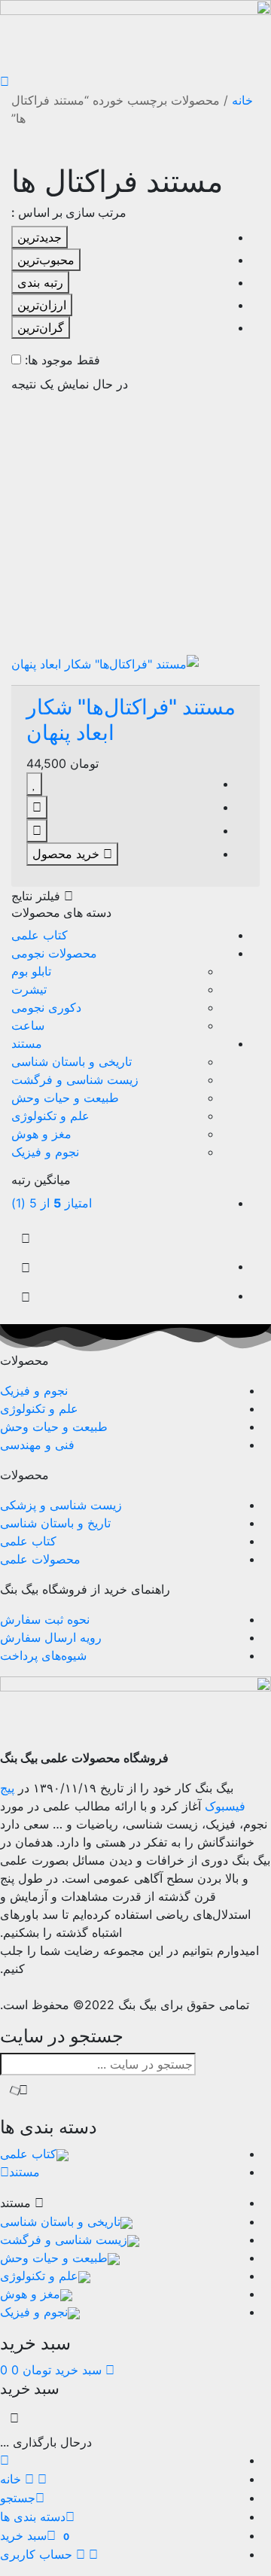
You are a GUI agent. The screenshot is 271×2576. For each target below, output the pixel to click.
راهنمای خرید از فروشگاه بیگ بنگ (85, 1589)
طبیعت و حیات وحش (65, 1098)
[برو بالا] (26, 1297)
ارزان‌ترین (42, 305)
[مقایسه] (37, 807)
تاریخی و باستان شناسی (72, 1061)
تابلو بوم (31, 971)
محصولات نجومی (54, 953)
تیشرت (29, 989)
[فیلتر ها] (26, 1239)
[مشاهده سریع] (37, 831)
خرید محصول (68, 854)
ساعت (28, 1025)
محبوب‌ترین (46, 260)
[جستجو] (19, 2090)
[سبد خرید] (26, 1268)
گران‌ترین (41, 327)
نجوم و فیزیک (45, 1152)
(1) (52, 1203)
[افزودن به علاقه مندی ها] (34, 784)
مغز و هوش (41, 1134)
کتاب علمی (40, 935)
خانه (242, 100)
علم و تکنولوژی (50, 1116)
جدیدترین (40, 237)
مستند (27, 1043)
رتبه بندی (40, 282)
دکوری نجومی (46, 1007)
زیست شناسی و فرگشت (75, 1079)
